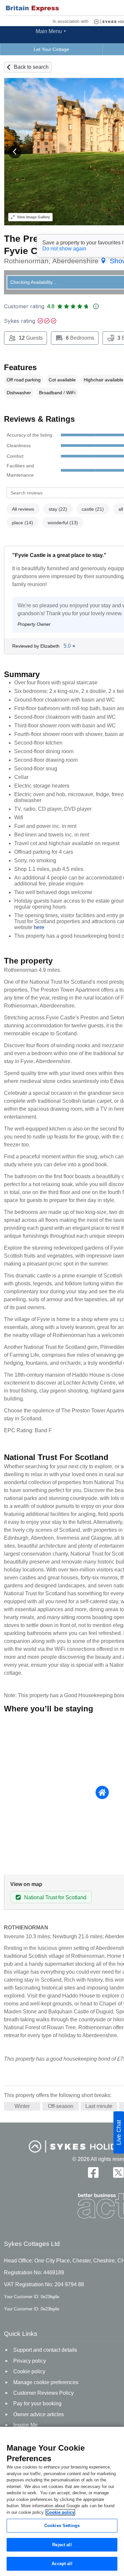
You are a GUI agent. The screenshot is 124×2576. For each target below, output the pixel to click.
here (39, 927)
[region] (62, 2501)
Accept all (62, 2564)
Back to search (31, 67)
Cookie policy (60, 2512)
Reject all (62, 2545)
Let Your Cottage (51, 49)
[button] (15, 152)
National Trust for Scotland (55, 1897)
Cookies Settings (62, 2526)
